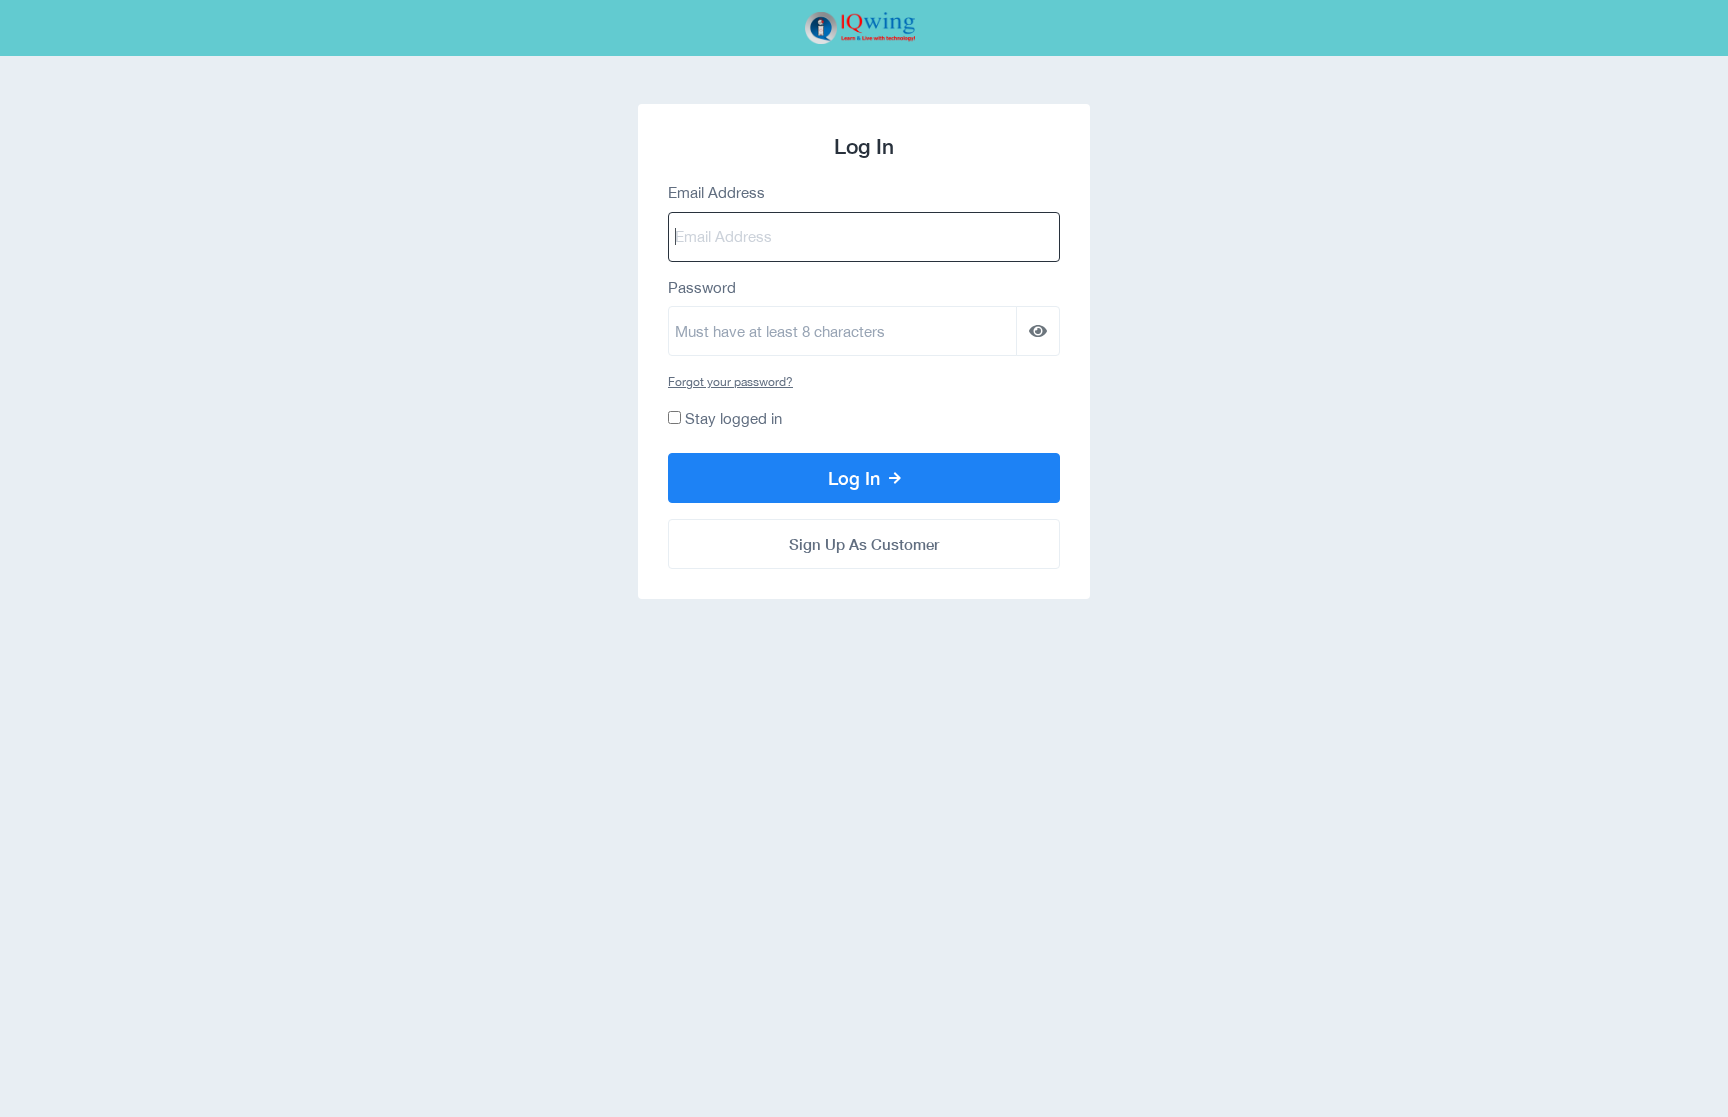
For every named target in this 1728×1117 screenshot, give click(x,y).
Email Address (716, 192)
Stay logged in (733, 418)
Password (702, 287)
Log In (856, 478)
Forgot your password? (730, 382)
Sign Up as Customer (864, 544)
